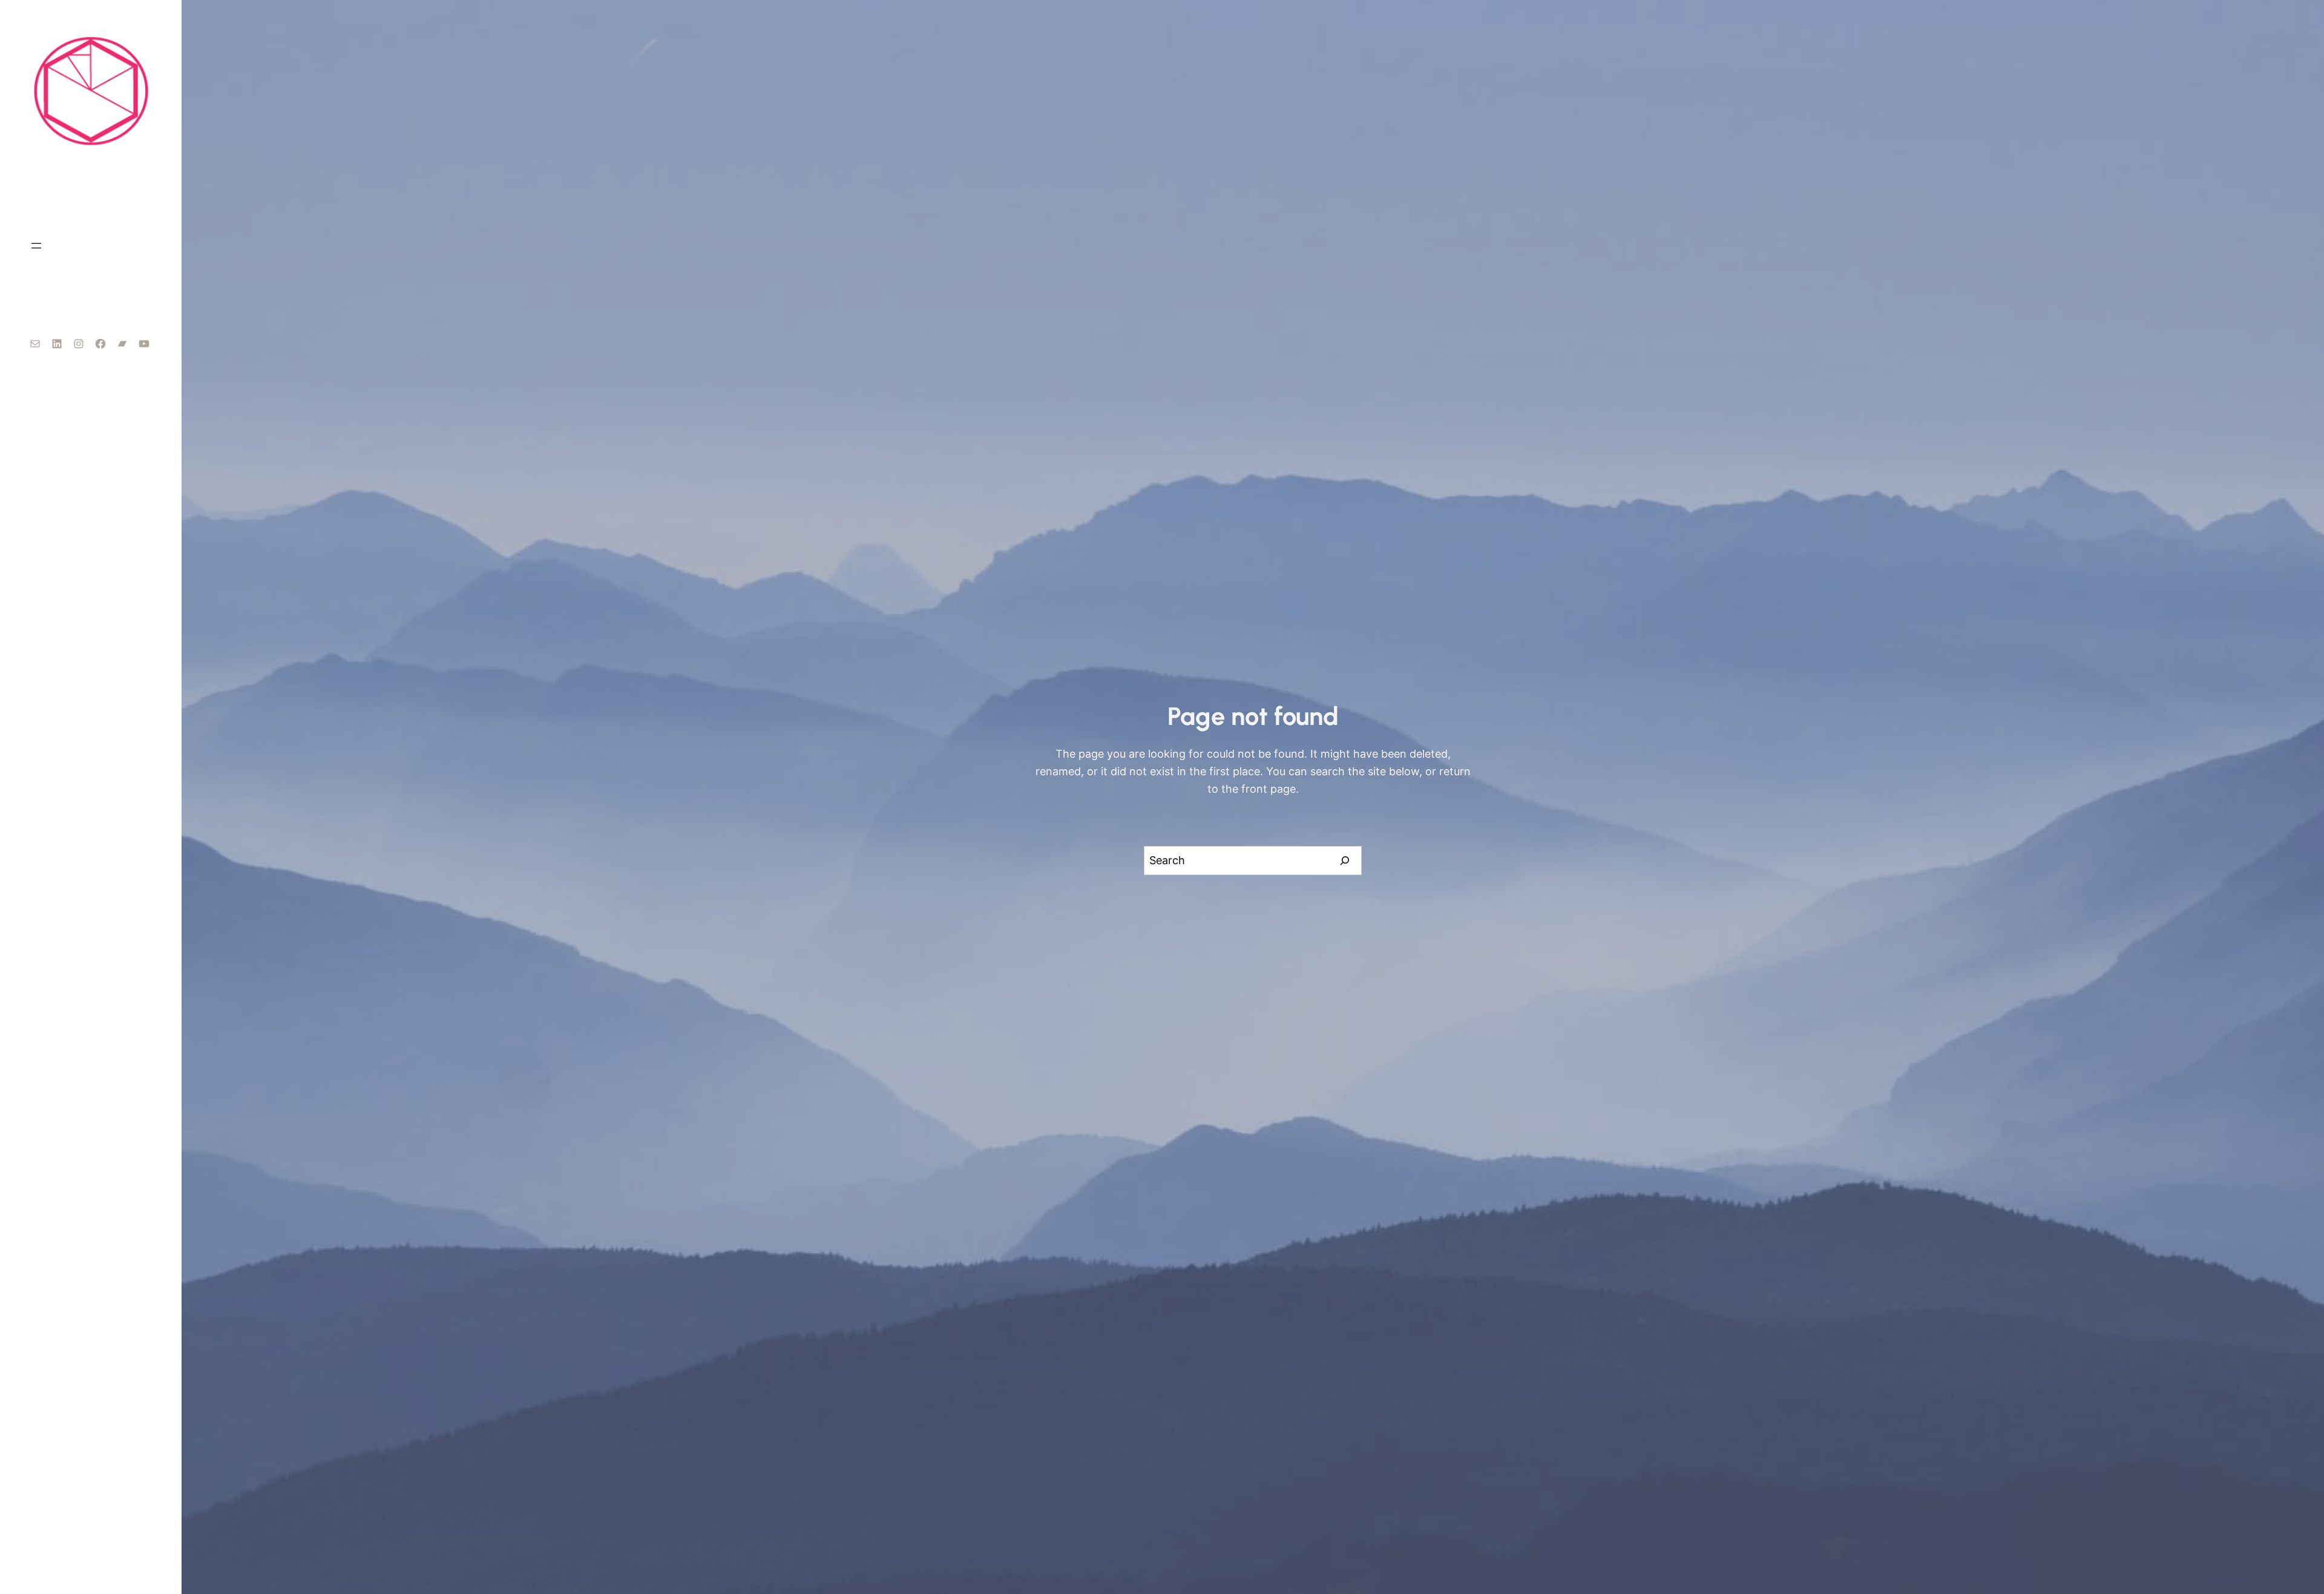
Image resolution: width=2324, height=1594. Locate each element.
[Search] (1345, 861)
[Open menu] (36, 246)
